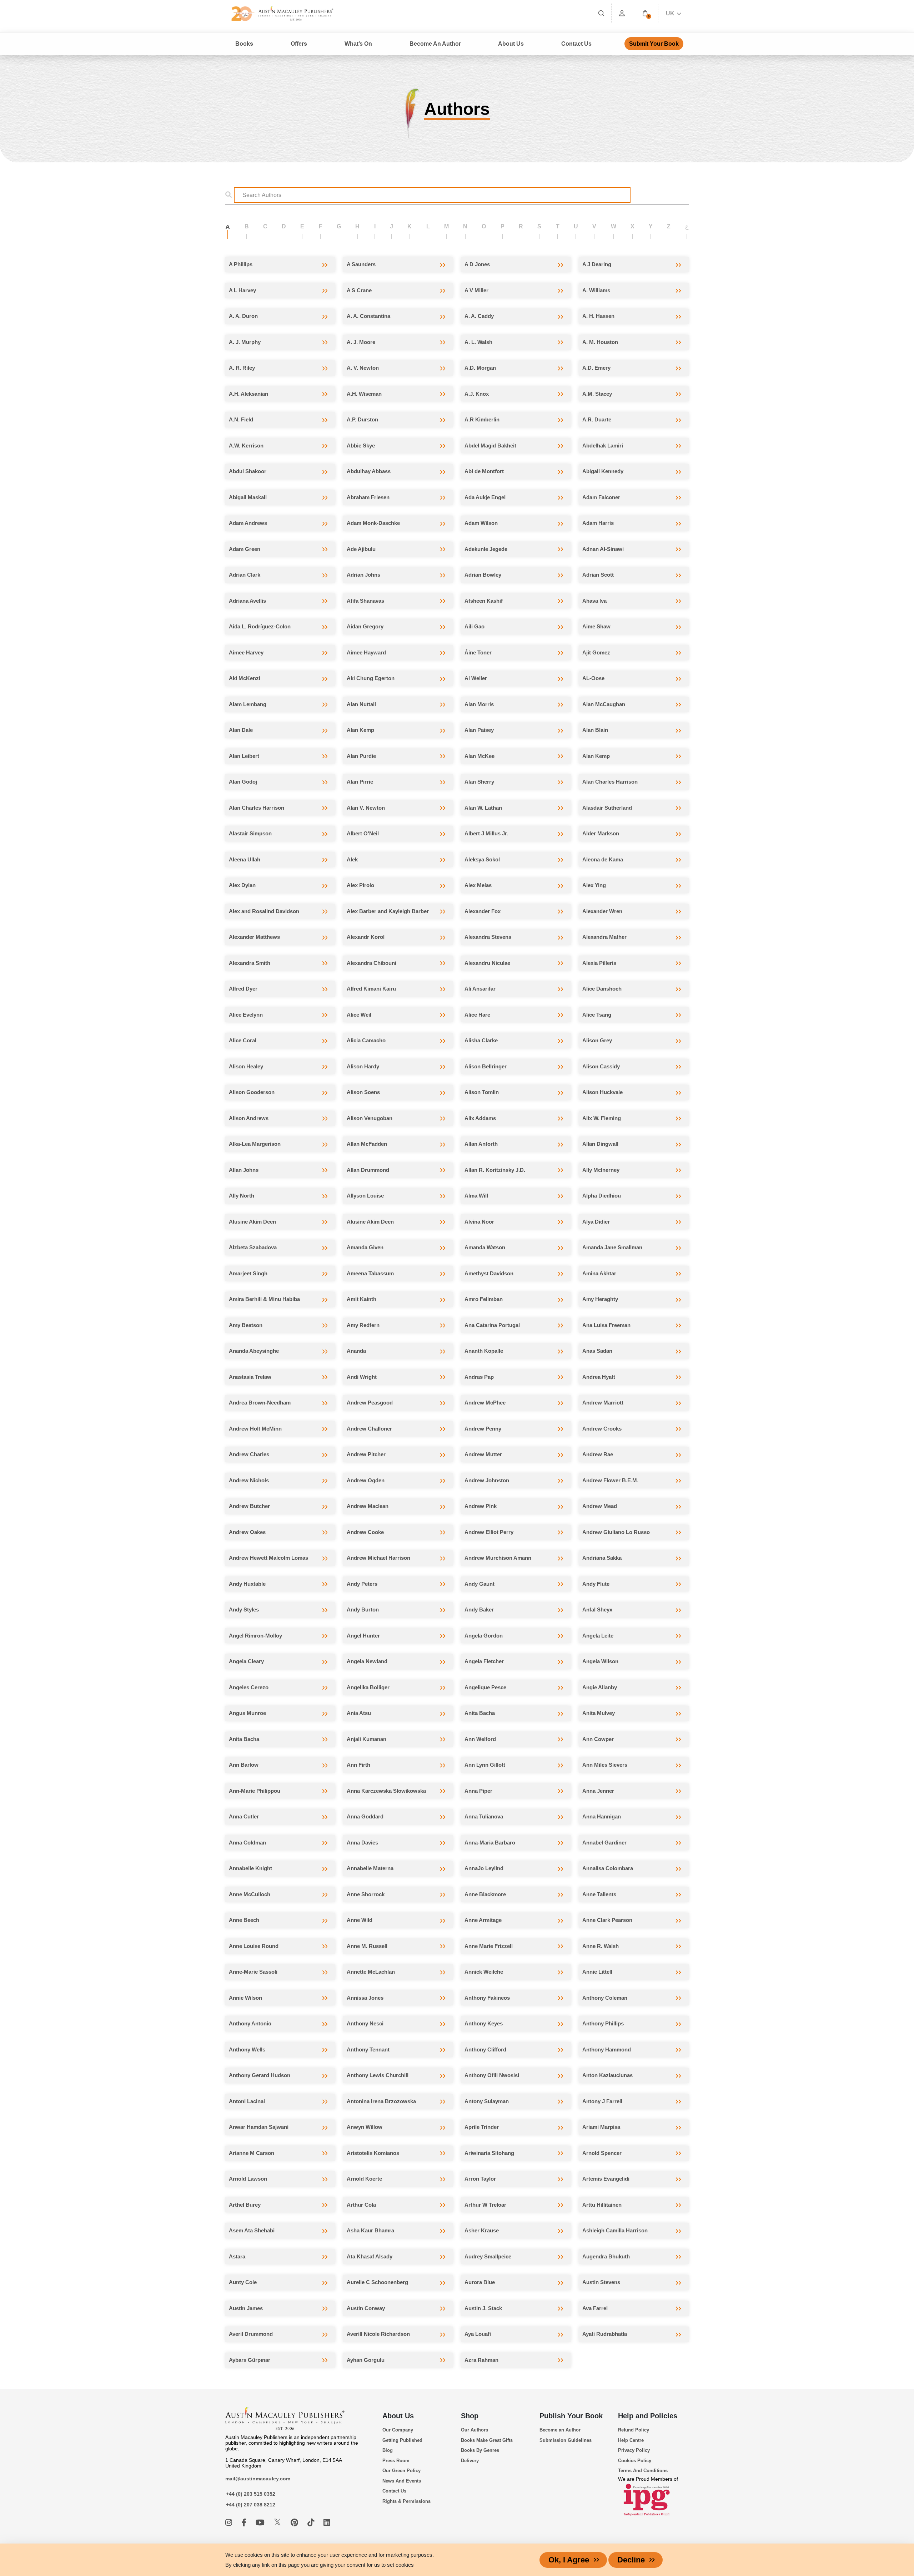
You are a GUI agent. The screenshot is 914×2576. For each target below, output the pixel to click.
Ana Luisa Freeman (606, 1325)
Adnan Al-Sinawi (603, 549)
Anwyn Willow (365, 2127)
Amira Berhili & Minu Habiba (264, 1299)
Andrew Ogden (366, 1480)
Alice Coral (243, 1040)
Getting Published (402, 2440)
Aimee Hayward (366, 652)
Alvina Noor (479, 1222)
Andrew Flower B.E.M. (610, 1480)
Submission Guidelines (566, 2440)
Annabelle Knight (250, 1868)
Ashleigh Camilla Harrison (615, 2230)
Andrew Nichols (249, 1480)
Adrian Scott (598, 575)
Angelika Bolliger (368, 1687)
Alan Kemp (360, 730)
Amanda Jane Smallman (612, 1247)
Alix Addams (480, 1118)
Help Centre (631, 2440)
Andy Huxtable (247, 1584)
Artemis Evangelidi (606, 2179)
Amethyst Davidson (489, 1273)
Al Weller (476, 678)
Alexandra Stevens (488, 937)
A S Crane (359, 290)
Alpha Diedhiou (602, 1196)
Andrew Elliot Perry (489, 1532)
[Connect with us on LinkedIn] (327, 2523)
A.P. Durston (362, 419)
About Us (398, 2416)
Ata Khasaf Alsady (370, 2256)
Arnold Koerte (364, 2179)
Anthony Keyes (484, 2023)
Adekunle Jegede (486, 549)
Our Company (398, 2430)
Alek (352, 859)
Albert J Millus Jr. (486, 833)
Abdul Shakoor (248, 471)
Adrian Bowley (483, 575)
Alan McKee (479, 756)
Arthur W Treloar (485, 2205)
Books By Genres (480, 2450)
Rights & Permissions (406, 2501)
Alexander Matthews (254, 937)
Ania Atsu (359, 1713)
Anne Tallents (599, 1894)
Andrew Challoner (369, 1429)
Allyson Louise (365, 1196)
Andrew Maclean (368, 1506)
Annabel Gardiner (604, 1843)
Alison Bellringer (486, 1066)
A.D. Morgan (480, 368)
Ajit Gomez (596, 652)
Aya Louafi (478, 2334)
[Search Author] (230, 195)
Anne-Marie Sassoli (253, 1972)
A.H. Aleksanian (248, 394)
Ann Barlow (244, 1765)
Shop (470, 2416)
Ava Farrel (595, 2308)
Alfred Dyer (243, 989)
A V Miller (476, 290)
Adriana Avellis (247, 601)
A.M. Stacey (597, 394)
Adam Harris (598, 523)
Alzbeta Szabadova (253, 1247)
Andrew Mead (600, 1506)
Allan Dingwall (600, 1144)
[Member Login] (622, 13)
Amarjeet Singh (248, 1273)
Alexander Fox (483, 911)
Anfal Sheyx (597, 1610)
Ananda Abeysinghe (254, 1351)
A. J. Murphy (245, 342)
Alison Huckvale (602, 1092)
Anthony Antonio (250, 2023)
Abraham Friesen (368, 497)
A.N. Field (241, 419)
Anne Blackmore (485, 1894)
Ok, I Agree (569, 2560)
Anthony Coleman (605, 1998)
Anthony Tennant (368, 2049)
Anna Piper (478, 1791)
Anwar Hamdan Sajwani (259, 2127)
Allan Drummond (368, 1170)
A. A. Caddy (479, 316)
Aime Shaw (596, 626)
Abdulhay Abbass (369, 471)
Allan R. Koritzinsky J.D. (495, 1170)
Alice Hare (477, 1015)
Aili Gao (474, 626)
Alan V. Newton (366, 808)
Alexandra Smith (250, 963)
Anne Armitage (483, 1920)
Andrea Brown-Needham (260, 1403)
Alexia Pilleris (599, 963)
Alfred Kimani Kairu (371, 989)
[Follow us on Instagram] (230, 2523)
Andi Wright (362, 1377)
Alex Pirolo (360, 885)
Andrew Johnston (487, 1480)
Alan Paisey (479, 730)
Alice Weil (359, 1015)
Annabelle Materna (370, 1868)
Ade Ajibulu (361, 549)
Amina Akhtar (599, 1273)
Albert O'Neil (363, 833)
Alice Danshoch (602, 989)
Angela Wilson (600, 1661)
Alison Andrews (249, 1118)
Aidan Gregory (365, 626)
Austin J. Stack (483, 2308)
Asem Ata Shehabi (252, 2230)
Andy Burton (363, 1610)
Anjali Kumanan (366, 1739)
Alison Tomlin (482, 1092)
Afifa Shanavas (365, 601)
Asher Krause (482, 2230)
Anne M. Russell (367, 1946)
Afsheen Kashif (484, 601)
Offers (299, 44)
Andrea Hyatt (599, 1377)
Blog (388, 2450)
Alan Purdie (361, 756)
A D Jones (477, 264)
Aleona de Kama (603, 859)
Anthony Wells (247, 2049)
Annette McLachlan (371, 1972)
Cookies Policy (635, 2461)
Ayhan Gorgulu (366, 2360)
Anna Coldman (247, 1843)
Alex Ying (594, 885)
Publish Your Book (571, 2416)
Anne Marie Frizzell (489, 1946)
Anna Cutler (244, 1816)
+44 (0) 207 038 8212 (251, 2505)
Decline (631, 2560)
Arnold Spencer (602, 2153)
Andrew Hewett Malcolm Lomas (268, 1558)
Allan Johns (244, 1170)
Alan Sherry (479, 782)
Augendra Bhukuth (606, 2256)
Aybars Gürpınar (250, 2360)
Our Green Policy (401, 2471)
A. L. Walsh (478, 342)
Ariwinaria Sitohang (489, 2153)
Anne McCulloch (250, 1894)
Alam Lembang (248, 704)
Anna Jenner (598, 1791)
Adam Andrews (248, 523)
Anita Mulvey (599, 1713)
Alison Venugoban (370, 1118)
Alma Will (476, 1196)
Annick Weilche (484, 1972)
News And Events (402, 2481)
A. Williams (596, 290)
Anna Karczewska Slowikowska (386, 1791)
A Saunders (361, 264)
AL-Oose (593, 678)
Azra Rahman (481, 2360)
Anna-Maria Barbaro (490, 1843)
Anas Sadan (597, 1351)
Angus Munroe (247, 1713)
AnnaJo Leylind (484, 1868)
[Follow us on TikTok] (312, 2523)
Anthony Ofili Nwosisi (492, 2075)
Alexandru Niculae (487, 963)
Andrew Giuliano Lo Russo (616, 1532)
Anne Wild (360, 1920)
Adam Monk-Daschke (373, 523)
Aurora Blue (480, 2282)
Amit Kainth (361, 1299)
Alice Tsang (597, 1015)
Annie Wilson (245, 1998)
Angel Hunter (363, 1636)
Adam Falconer (601, 497)
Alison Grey (597, 1040)
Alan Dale (241, 730)
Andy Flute (596, 1584)
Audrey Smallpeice (488, 2256)
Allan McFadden (367, 1144)
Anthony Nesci (365, 2023)
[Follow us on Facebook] (245, 2523)
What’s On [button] (358, 44)
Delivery (470, 2461)
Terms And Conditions (643, 2471)
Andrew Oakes (247, 1532)
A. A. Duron (243, 316)
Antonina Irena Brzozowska (381, 2101)
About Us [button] (511, 44)
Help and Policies (648, 2416)
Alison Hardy (363, 1066)
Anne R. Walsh (601, 1946)
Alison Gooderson (252, 1092)
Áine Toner (478, 652)
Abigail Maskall (248, 497)
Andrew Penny (483, 1429)
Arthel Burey (245, 2205)
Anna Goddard (365, 1816)
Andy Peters (362, 1584)
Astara (237, 2256)
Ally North (242, 1196)
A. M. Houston (600, 342)
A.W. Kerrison (246, 446)
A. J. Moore (361, 342)
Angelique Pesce (485, 1687)
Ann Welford (480, 1739)
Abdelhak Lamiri (603, 446)
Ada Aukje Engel (485, 497)
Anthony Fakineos (487, 1998)
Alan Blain (595, 730)
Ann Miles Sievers (605, 1765)
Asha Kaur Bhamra (370, 2230)
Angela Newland (367, 1661)
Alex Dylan (242, 885)
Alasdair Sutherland (607, 808)
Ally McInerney (601, 1170)
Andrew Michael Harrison (378, 1558)
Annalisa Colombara (608, 1868)
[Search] (601, 13)
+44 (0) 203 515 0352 (251, 2494)
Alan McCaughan (604, 704)
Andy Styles (244, 1610)
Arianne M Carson (252, 2153)
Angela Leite (598, 1636)
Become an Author (560, 2430)
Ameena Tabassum (370, 1273)
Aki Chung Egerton (371, 678)
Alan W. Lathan (483, 808)
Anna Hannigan (602, 1816)
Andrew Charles (249, 1454)
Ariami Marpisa (601, 2127)
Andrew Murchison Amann (498, 1558)
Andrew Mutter (483, 1454)
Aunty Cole (243, 2282)
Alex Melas (478, 885)
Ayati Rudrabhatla (605, 2334)
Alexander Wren (602, 911)
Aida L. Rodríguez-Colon (260, 626)
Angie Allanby (600, 1687)
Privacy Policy (634, 2450)
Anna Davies (362, 1843)
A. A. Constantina (368, 316)
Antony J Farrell (602, 2101)
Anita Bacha (480, 1713)
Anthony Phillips (603, 2023)
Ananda (356, 1351)
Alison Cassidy (601, 1066)
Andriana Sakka (602, 1558)
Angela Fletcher (484, 1661)
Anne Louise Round (254, 1946)
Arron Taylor (480, 2179)
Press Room (396, 2461)
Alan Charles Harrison (610, 782)
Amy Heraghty (600, 1299)
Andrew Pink (481, 1506)
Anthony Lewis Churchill (378, 2075)
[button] (645, 13)
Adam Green (245, 549)
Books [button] (244, 44)
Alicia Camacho (366, 1040)
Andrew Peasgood (370, 1403)
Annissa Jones (365, 1998)
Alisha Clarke (481, 1040)
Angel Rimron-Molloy (255, 1636)
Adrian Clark (245, 575)
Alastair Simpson (250, 833)
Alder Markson (601, 833)
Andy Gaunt (479, 1584)
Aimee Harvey (246, 652)
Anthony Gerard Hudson (260, 2075)
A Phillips (241, 264)
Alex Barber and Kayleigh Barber (388, 911)
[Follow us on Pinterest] (295, 2523)
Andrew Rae (598, 1454)
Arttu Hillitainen (602, 2205)
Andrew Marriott (603, 1403)
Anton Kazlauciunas (607, 2075)
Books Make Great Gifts (487, 2440)
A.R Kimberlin (482, 419)
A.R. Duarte (597, 419)
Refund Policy (634, 2430)
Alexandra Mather (604, 937)
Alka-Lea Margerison (255, 1144)
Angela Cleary (246, 1661)
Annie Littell (597, 1972)
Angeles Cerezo (249, 1687)
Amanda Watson (485, 1247)
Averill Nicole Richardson (378, 2334)
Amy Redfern (363, 1325)
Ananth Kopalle (484, 1351)
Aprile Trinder (482, 2127)
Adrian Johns (363, 575)
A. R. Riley (242, 368)
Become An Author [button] (435, 44)
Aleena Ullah (245, 859)
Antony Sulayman (487, 2101)
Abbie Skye (361, 446)
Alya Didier (596, 1222)
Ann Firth (358, 1765)
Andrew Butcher (249, 1506)
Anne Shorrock (366, 1894)
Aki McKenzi (245, 678)
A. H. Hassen (598, 316)
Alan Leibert (244, 756)
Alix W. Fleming (602, 1118)
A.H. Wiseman (364, 394)
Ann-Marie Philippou (255, 1791)
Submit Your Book (654, 44)
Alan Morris (479, 704)
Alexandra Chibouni (371, 963)
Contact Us (576, 44)
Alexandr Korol (366, 937)
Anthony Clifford (485, 2049)
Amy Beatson (246, 1325)
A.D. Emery (596, 368)
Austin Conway (366, 2308)
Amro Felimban (484, 1299)
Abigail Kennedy (603, 471)
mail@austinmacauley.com (258, 2479)
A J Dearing (597, 264)
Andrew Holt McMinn (255, 1429)
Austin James (246, 2308)
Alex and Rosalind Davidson (264, 911)
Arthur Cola (361, 2205)
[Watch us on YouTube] (261, 2523)
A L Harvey (242, 290)
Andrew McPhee (485, 1403)
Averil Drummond (251, 2334)
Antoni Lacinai (247, 2101)
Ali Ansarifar (480, 989)
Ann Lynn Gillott (485, 1765)
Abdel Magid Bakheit (490, 446)
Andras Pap (479, 1377)
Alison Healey (246, 1066)
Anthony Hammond (607, 2049)
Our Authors (474, 2430)
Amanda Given (365, 1247)
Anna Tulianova (484, 1816)
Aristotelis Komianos (373, 2153)
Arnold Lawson (248, 2179)
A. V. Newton (363, 368)
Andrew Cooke (365, 1532)
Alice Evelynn (246, 1015)
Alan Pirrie (360, 782)
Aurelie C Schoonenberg (377, 2282)
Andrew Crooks (602, 1429)
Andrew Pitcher (366, 1454)
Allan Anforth (481, 1144)
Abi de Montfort (484, 471)
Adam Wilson (481, 523)
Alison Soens (363, 1092)
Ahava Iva (594, 601)
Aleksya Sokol (482, 859)
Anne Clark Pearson (607, 1920)
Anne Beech (244, 1920)
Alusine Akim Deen (252, 1222)
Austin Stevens (601, 2282)
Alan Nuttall (361, 704)
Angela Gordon (484, 1636)
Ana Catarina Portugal (492, 1325)
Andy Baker (479, 1610)
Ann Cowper (598, 1739)
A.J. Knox (477, 394)
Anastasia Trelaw (250, 1377)
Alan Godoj (243, 782)
